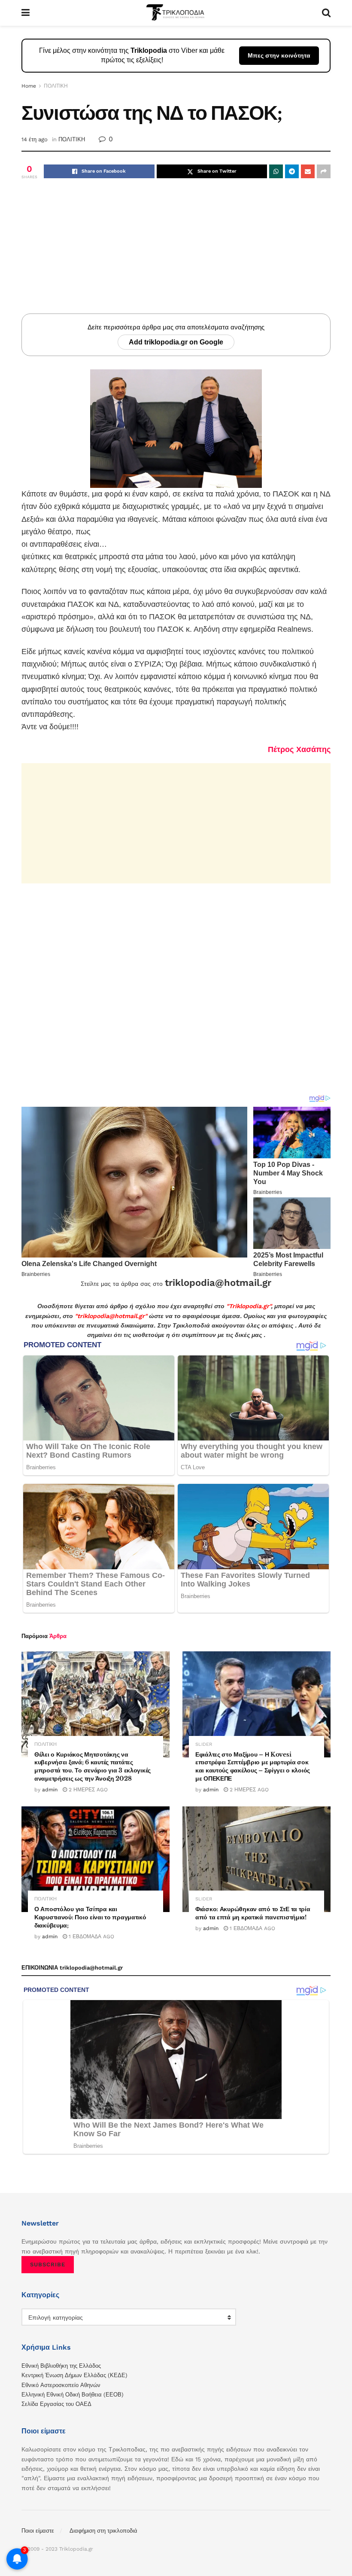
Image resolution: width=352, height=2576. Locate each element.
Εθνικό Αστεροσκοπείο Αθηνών (61, 2385)
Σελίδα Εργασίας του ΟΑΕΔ (56, 2404)
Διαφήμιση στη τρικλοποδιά (103, 2531)
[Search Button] (326, 13)
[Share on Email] (308, 171)
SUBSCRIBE (48, 2264)
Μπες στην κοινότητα (279, 55)
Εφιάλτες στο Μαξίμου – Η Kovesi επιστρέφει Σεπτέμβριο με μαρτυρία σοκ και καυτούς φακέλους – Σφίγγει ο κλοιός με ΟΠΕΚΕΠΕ (253, 1767)
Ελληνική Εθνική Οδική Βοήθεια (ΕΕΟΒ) (73, 2395)
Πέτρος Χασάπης (299, 749)
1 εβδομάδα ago (91, 1937)
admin (50, 1790)
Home (29, 86)
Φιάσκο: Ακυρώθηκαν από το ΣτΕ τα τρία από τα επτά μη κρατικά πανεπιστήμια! (253, 1913)
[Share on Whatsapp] (276, 171)
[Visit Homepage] (176, 13)
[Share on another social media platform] (324, 171)
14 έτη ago (35, 139)
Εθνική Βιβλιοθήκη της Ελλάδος (61, 2366)
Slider (204, 1744)
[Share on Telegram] (292, 171)
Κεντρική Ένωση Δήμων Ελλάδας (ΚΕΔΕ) (74, 2375)
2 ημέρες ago (87, 1790)
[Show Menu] (26, 13)
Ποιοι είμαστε (38, 2531)
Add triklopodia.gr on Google (176, 342)
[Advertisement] (176, 253)
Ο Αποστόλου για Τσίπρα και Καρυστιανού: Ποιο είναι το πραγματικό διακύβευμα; (90, 1917)
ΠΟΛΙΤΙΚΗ (56, 86)
